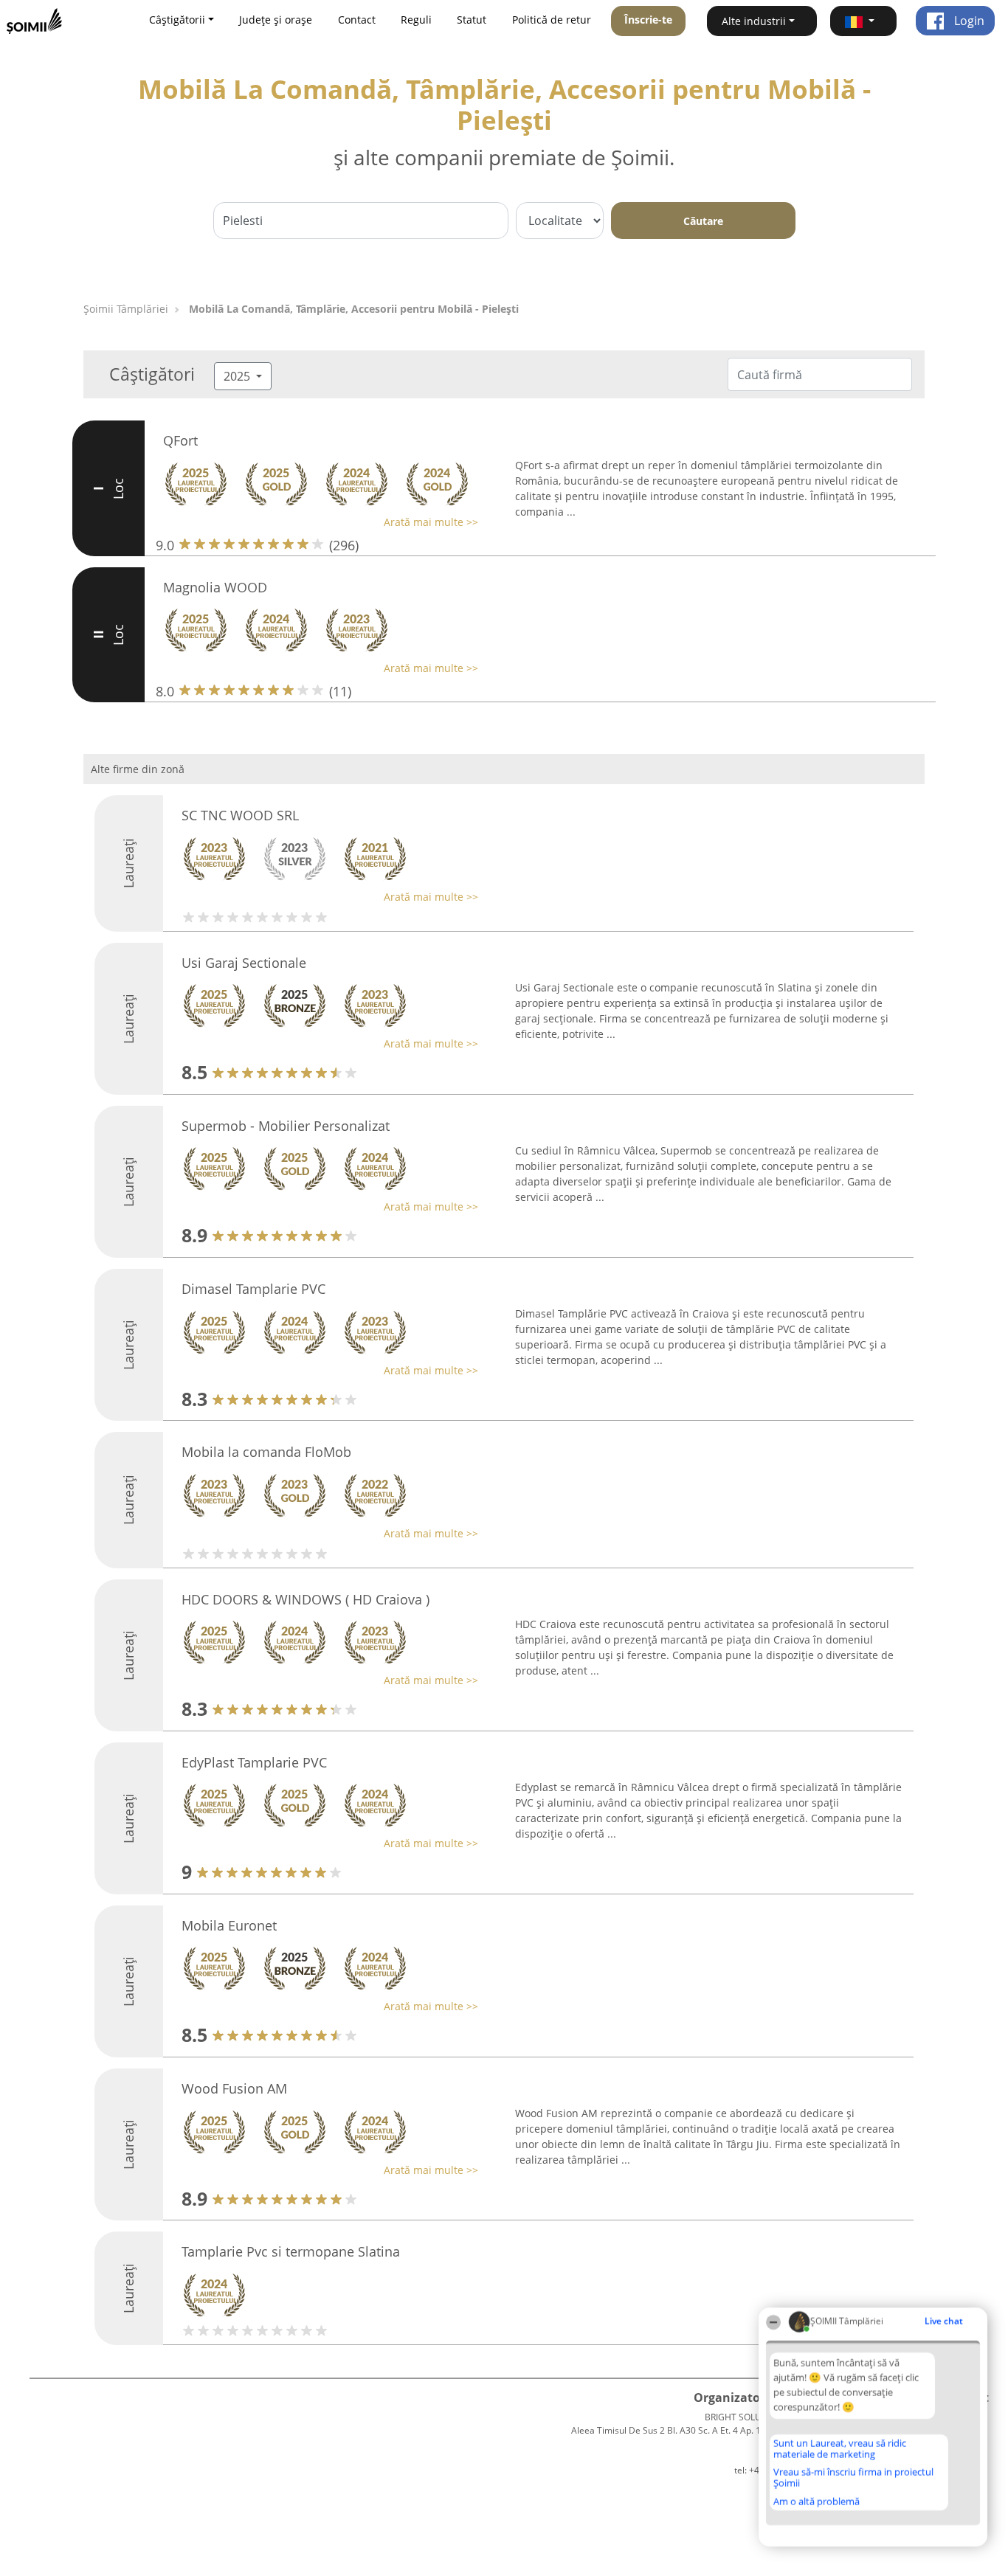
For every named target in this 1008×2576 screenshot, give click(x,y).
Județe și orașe (276, 20)
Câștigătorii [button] (177, 20)
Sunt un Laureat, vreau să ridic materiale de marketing (840, 2449)
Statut (472, 20)
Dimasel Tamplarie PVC (253, 1289)
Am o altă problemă (817, 2501)
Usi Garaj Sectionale (244, 963)
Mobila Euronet (229, 1925)
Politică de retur (552, 20)
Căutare (703, 221)
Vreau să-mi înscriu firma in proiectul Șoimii (853, 2478)
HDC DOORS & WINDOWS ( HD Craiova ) (305, 1599)
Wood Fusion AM (234, 2088)
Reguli (416, 20)
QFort (180, 440)
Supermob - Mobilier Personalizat (286, 1126)
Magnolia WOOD (215, 587)
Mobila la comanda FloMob (266, 1452)
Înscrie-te (648, 20)
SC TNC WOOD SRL (240, 815)
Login (968, 21)
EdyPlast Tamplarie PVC (254, 1762)
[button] (863, 21)
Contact (357, 20)
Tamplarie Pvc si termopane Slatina (291, 2251)
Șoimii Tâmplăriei (126, 309)
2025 (238, 376)
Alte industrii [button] (754, 21)
